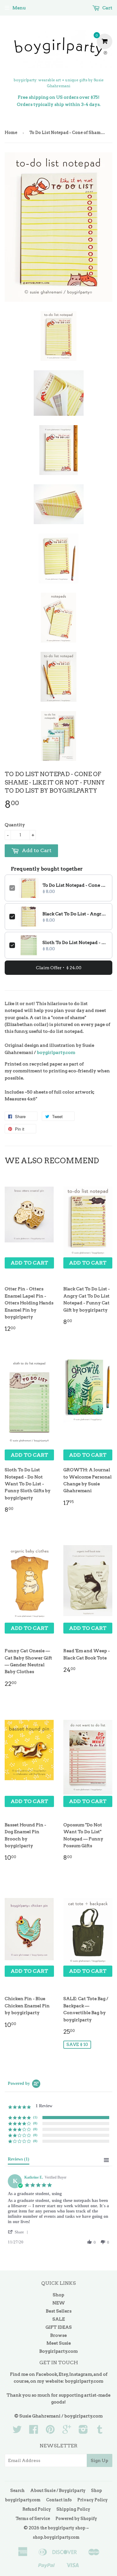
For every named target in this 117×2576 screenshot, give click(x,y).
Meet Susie (59, 2343)
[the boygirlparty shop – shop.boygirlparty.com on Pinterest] (50, 2431)
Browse (58, 2335)
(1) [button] (35, 2117)
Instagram (81, 2374)
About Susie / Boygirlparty (58, 2491)
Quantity (15, 825)
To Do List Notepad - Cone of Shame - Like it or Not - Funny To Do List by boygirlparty (75, 885)
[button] (19, 2232)
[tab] (19, 2161)
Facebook (46, 2374)
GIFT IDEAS (59, 2327)
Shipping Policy (73, 2509)
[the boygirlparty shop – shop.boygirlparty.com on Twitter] (17, 2431)
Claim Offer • (59, 968)
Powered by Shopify (76, 2519)
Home (11, 133)
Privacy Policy (93, 2500)
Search (17, 2491)
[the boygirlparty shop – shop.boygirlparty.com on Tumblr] (100, 2431)
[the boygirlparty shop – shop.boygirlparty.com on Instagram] (83, 2431)
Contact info (59, 2500)
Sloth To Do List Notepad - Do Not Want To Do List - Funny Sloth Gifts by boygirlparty (75, 942)
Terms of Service (33, 2519)
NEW (59, 2303)
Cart (107, 8)
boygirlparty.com (56, 1052)
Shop (58, 2295)
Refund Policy (37, 2509)
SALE (59, 2319)
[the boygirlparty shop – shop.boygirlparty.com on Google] (67, 2431)
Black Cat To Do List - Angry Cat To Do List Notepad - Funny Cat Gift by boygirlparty (75, 914)
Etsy (63, 2374)
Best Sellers (59, 2311)
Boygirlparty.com (58, 2351)
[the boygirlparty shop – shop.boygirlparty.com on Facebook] (34, 2431)
